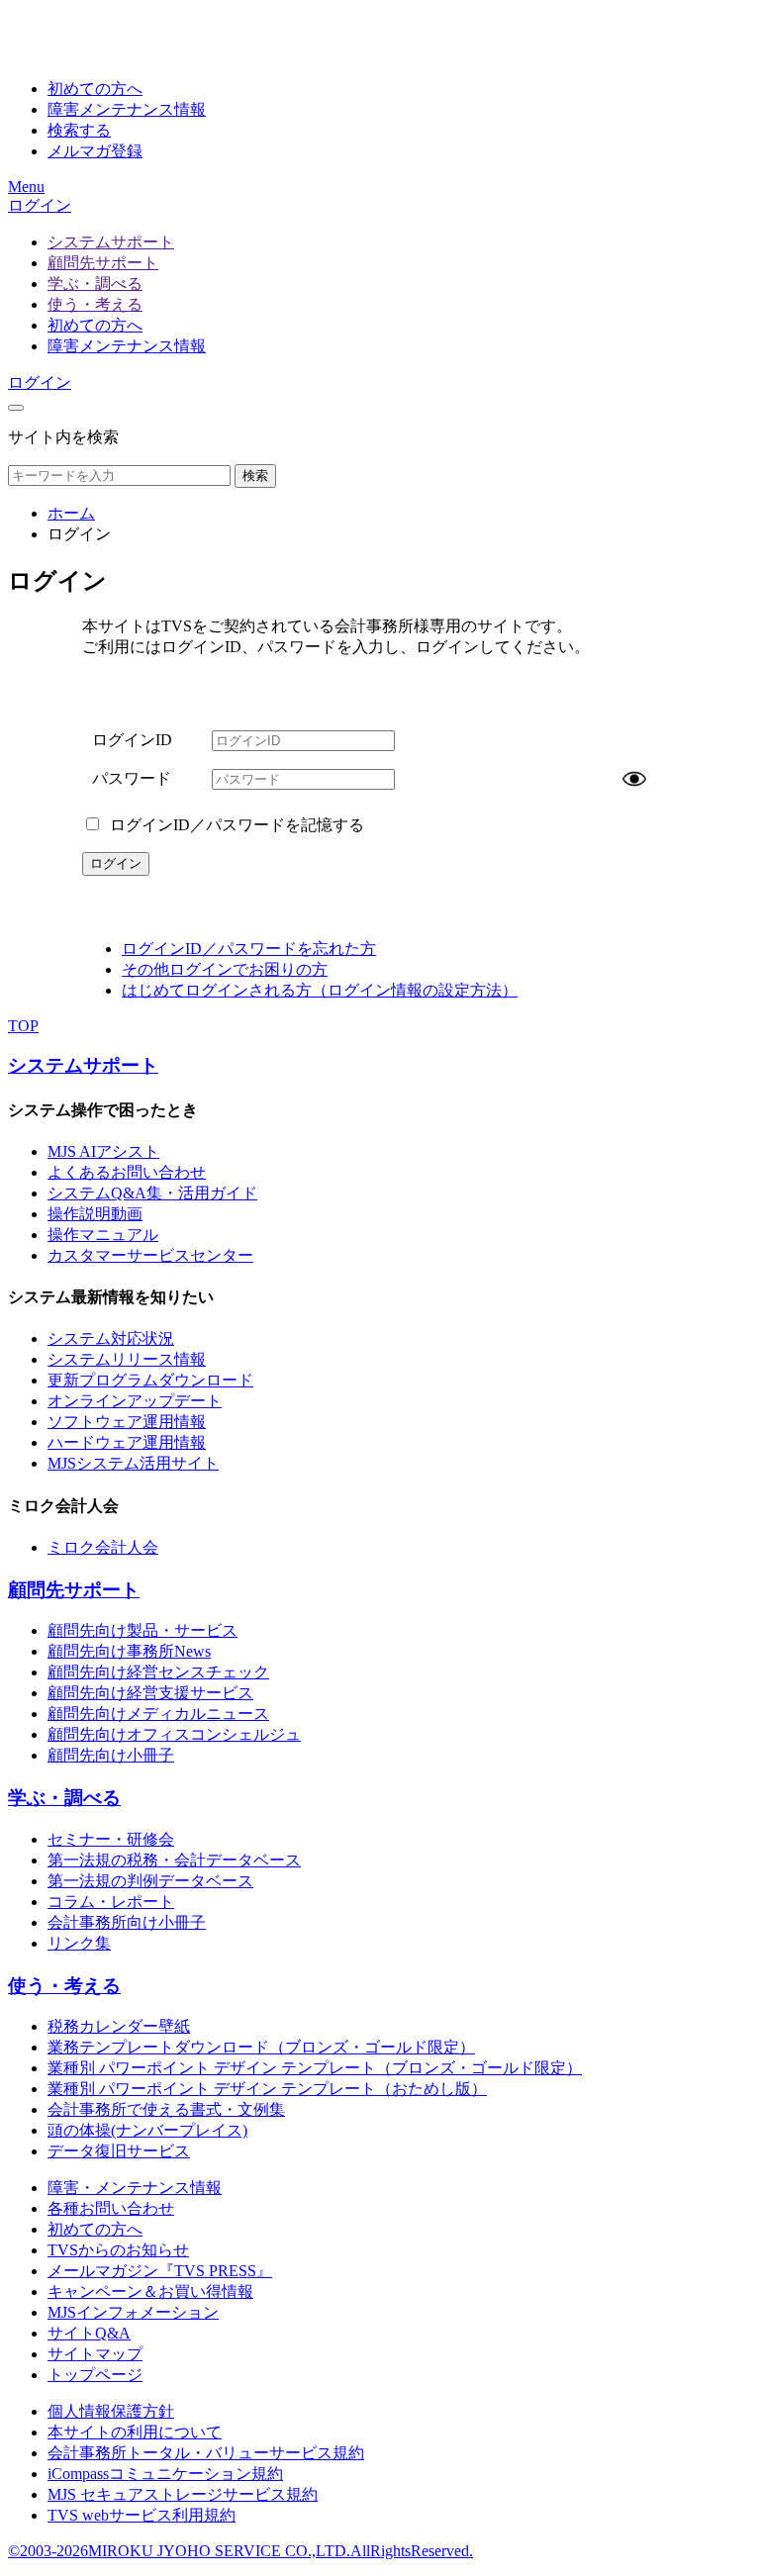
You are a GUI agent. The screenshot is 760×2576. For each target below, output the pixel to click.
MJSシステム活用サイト (133, 1463)
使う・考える (95, 304)
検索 (255, 476)
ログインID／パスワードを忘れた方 (249, 949)
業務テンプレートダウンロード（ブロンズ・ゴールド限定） (261, 2047)
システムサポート (111, 242)
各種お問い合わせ (111, 2208)
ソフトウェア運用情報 (127, 1422)
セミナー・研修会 (111, 1839)
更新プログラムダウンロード (150, 1380)
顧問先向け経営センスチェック (158, 1672)
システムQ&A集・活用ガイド (152, 1193)
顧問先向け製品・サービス (142, 1630)
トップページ (95, 2375)
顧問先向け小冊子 (111, 1755)
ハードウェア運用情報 (127, 1442)
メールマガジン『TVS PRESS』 (160, 2271)
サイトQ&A (89, 2333)
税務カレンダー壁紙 (119, 2026)
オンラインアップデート (135, 1401)
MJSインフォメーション (133, 2312)
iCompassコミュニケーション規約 (165, 2474)
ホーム (71, 513)
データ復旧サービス (119, 2151)
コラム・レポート (111, 1902)
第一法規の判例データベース (150, 1881)
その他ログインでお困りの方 (225, 969)
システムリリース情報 (127, 1359)
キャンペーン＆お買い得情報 (150, 2291)
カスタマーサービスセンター (150, 1255)
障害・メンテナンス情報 (135, 2188)
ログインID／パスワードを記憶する (235, 825)
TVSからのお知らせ (118, 2250)
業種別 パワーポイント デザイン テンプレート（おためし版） (267, 2089)
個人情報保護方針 (111, 2411)
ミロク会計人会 (103, 1547)
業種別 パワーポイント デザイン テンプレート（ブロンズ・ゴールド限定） (315, 2068)
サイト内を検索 (63, 437)
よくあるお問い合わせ (127, 1172)
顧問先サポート (103, 263)
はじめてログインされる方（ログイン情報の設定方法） (320, 990)
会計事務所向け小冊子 (127, 1922)
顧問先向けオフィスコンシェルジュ (174, 1734)
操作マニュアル (103, 1235)
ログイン (40, 205)
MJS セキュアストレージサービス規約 (183, 2494)
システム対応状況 (111, 1338)
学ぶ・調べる (95, 284)
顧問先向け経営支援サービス (150, 1693)
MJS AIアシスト (103, 1151)
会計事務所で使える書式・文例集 (166, 2109)
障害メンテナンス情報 (127, 346)
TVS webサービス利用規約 (142, 2515)
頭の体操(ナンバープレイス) (147, 2130)
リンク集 (79, 1943)
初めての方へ (95, 325)
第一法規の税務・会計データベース (174, 1860)
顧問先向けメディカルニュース (158, 1714)
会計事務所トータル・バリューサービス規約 (206, 2453)
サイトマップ (95, 2354)
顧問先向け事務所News (129, 1651)
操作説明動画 (95, 1214)
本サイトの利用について (135, 2432)
